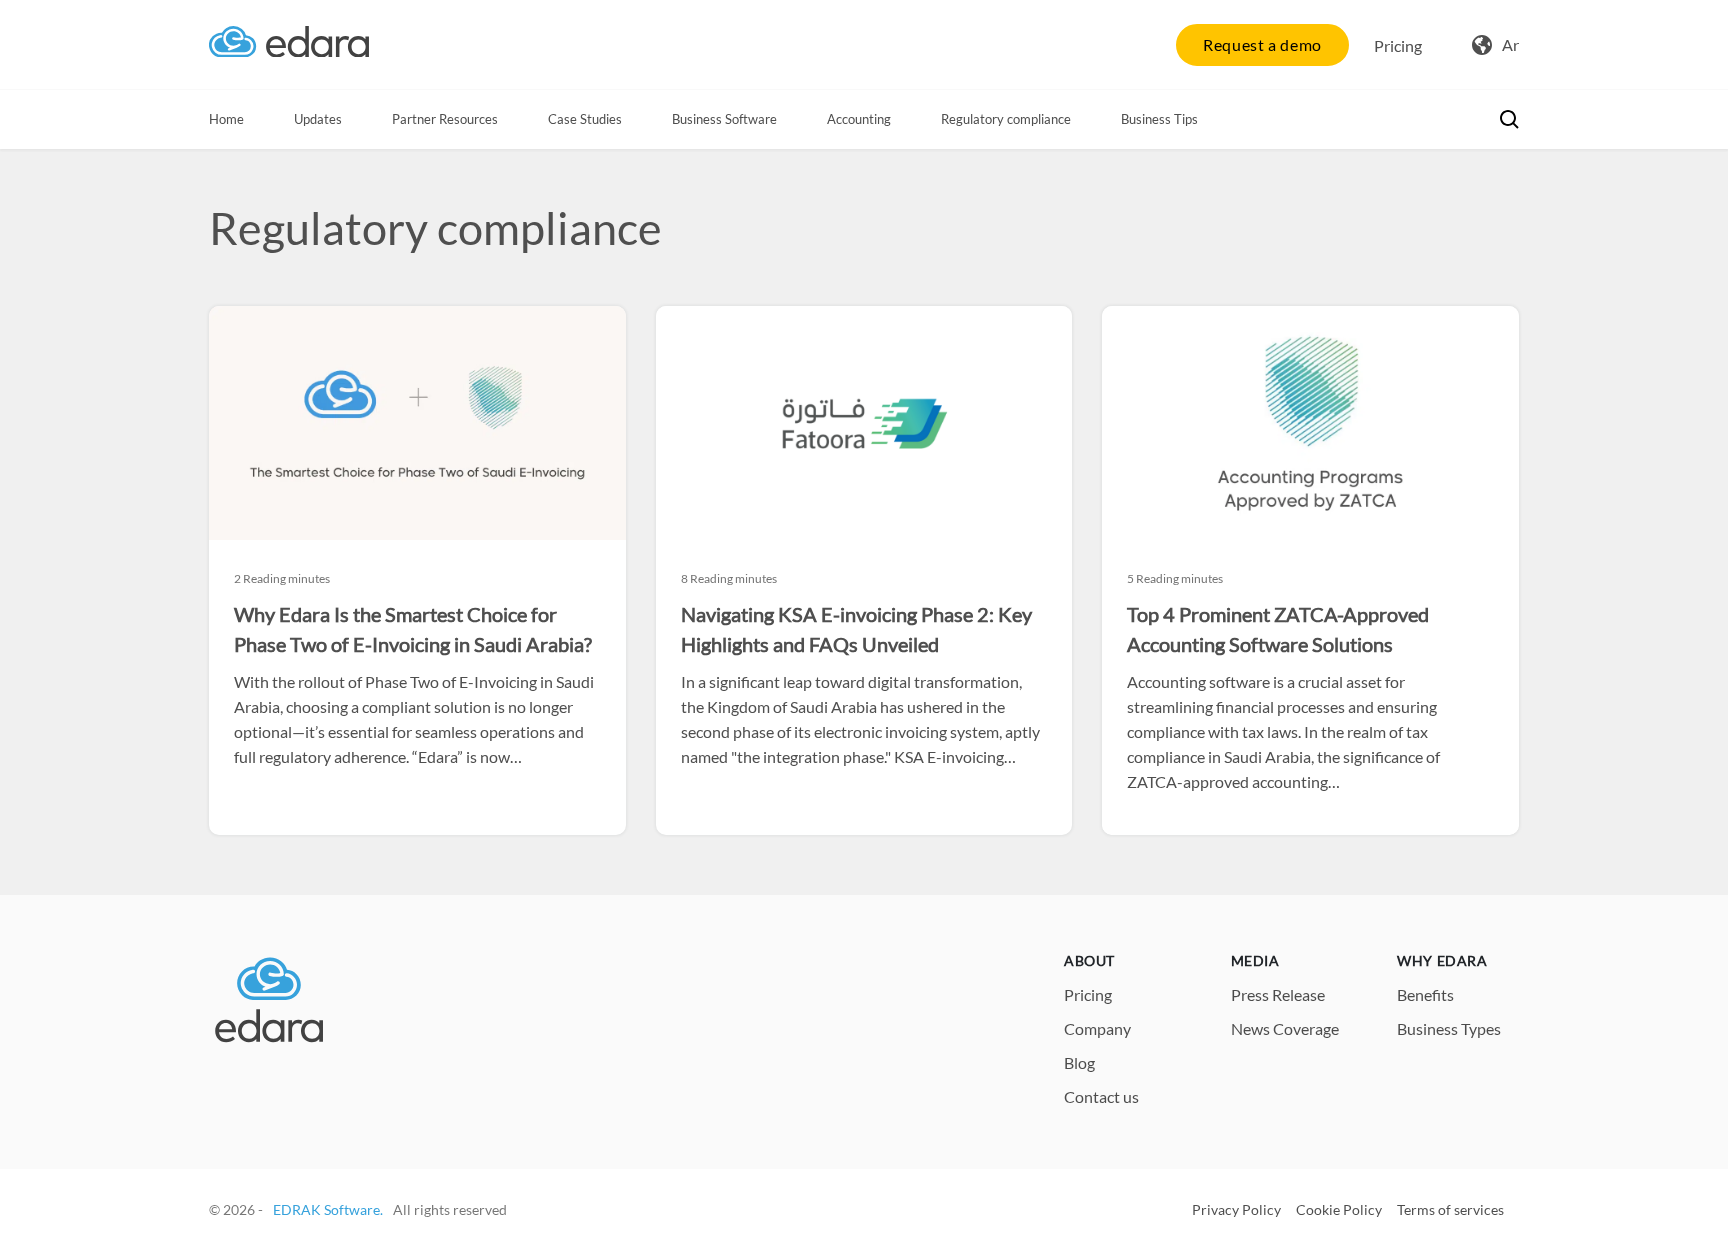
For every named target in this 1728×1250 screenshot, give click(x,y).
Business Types (1449, 1028)
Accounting (859, 119)
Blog (1079, 1062)
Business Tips (1159, 119)
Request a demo (1262, 44)
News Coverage (1285, 1028)
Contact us (1101, 1096)
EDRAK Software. (328, 1209)
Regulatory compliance (1006, 119)
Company (1097, 1028)
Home (226, 119)
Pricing (1398, 45)
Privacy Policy (1236, 1209)
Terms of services (1450, 1209)
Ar (1510, 44)
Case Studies (585, 119)
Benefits (1425, 994)
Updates (318, 119)
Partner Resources (445, 119)
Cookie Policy (1339, 1209)
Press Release (1278, 994)
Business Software (724, 119)
